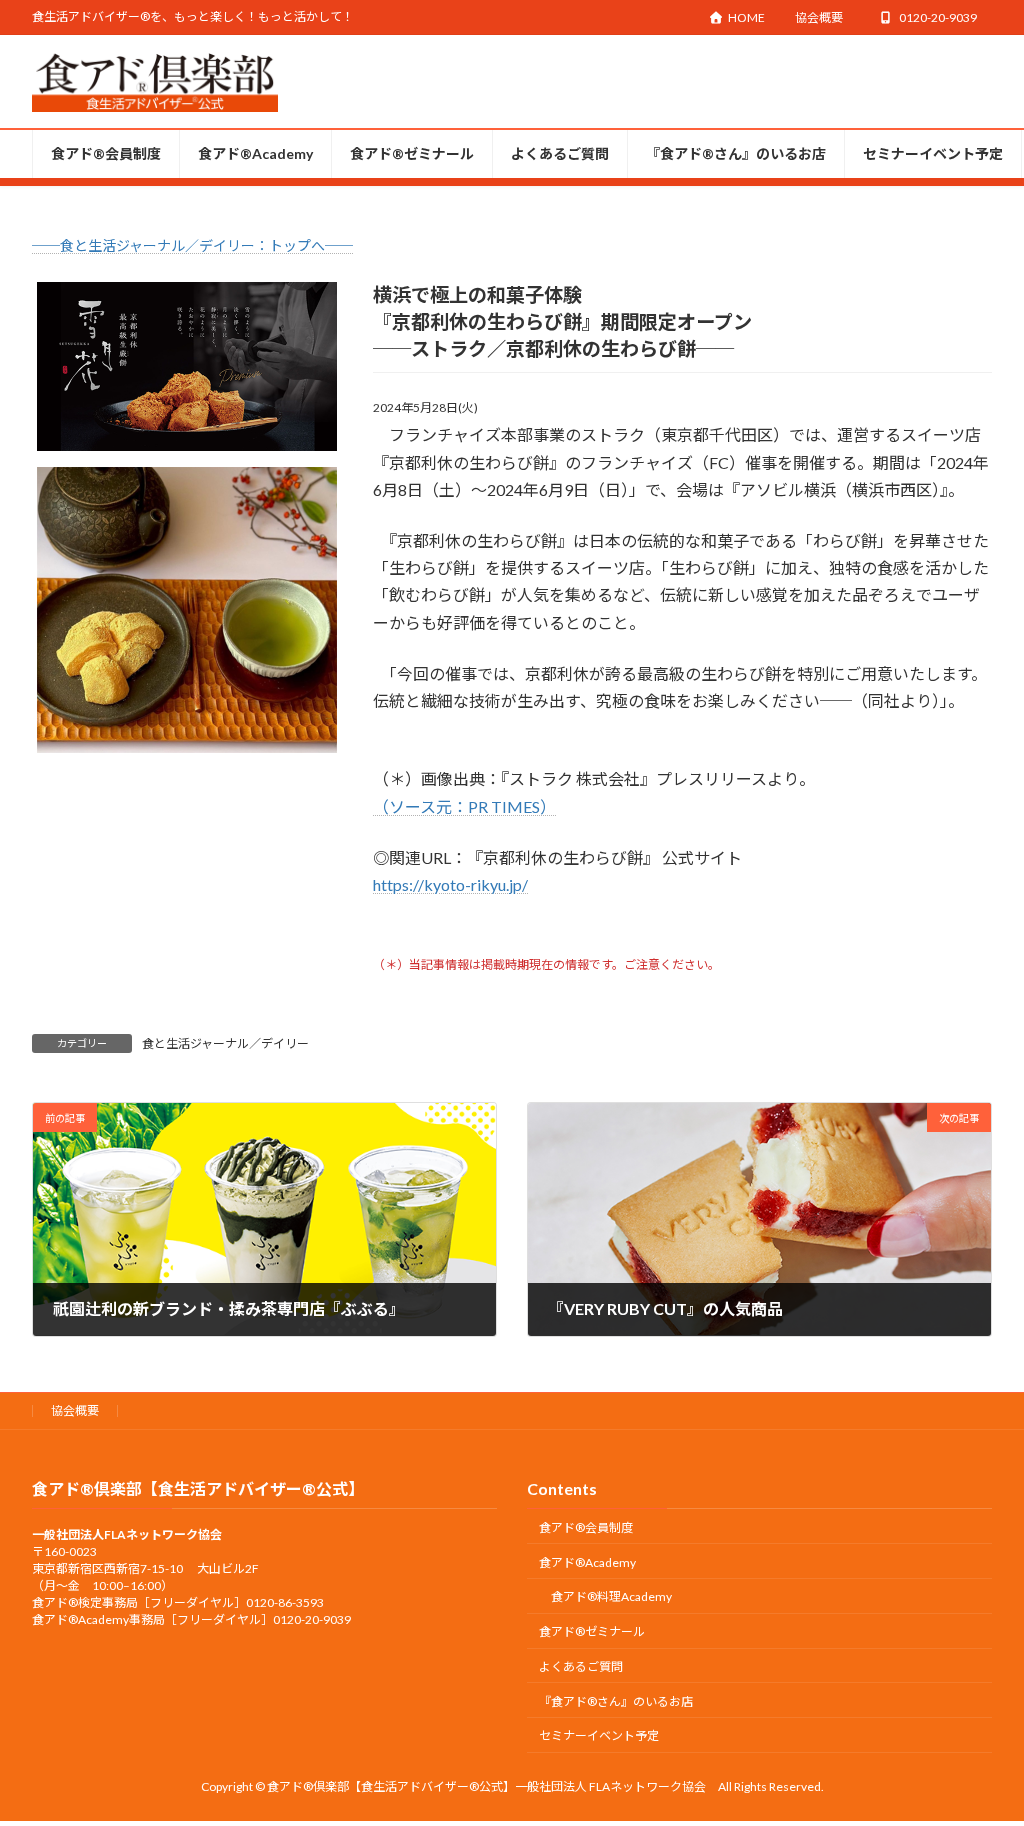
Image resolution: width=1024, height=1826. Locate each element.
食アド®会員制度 (586, 1527)
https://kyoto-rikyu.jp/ (450, 884)
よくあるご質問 (581, 1666)
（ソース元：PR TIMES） (464, 806)
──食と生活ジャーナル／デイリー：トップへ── (192, 245)
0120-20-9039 (938, 17)
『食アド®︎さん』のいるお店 (616, 1701)
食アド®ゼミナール (592, 1631)
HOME (746, 17)
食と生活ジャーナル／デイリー (225, 1043)
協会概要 (819, 17)
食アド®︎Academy (587, 1562)
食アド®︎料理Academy (611, 1597)
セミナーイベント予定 (599, 1736)
